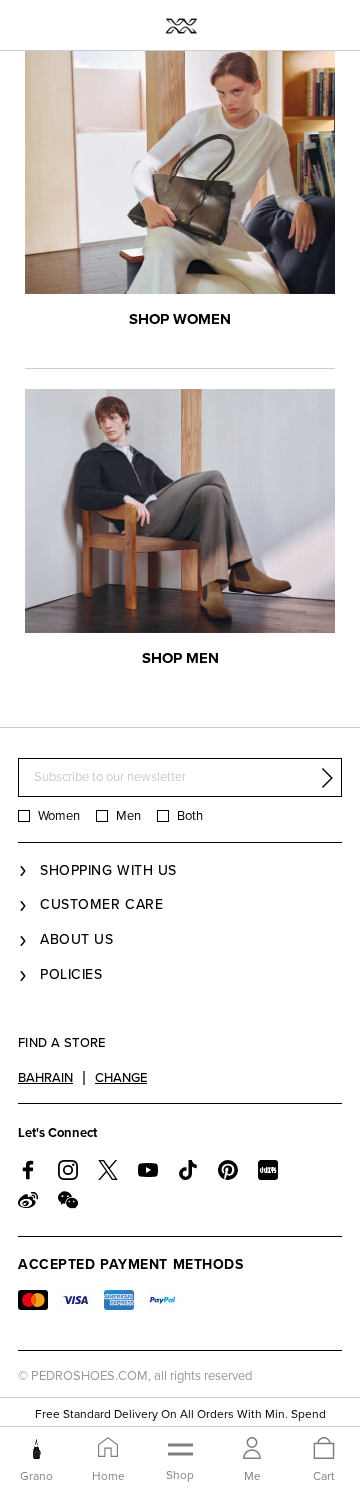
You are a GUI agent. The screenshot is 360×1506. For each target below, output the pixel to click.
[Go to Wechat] (68, 1200)
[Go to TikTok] (188, 1170)
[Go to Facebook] (28, 1170)
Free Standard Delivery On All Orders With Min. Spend (180, 1414)
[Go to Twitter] (108, 1170)
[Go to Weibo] (28, 1200)
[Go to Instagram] (68, 1170)
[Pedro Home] (180, 25)
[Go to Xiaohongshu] (268, 1170)
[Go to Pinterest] (228, 1170)
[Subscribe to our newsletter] (327, 778)
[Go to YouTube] (148, 1170)
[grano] (36, 1449)
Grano (36, 1476)
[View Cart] (324, 1449)
